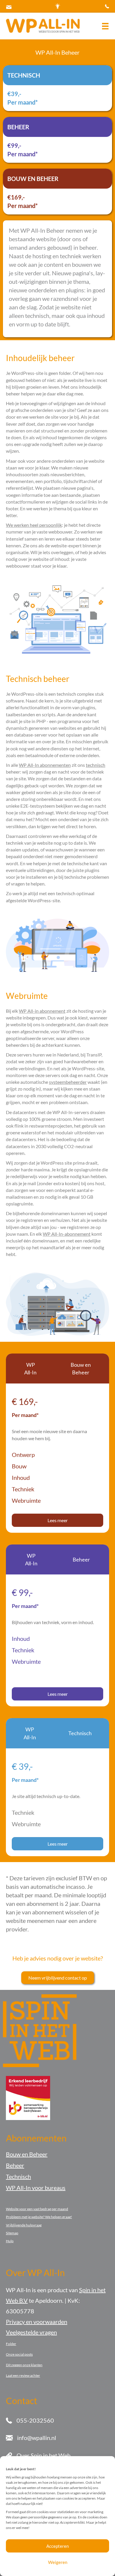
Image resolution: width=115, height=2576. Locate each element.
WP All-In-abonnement (67, 1234)
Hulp (10, 2241)
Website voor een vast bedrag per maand (37, 2209)
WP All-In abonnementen (45, 765)
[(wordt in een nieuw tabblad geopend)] (28, 2097)
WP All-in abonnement (42, 1011)
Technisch (18, 2176)
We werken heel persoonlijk (34, 525)
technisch (96, 765)
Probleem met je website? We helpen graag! (39, 2217)
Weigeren (58, 2562)
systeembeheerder (68, 1082)
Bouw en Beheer (27, 2154)
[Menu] (105, 26)
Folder (11, 2344)
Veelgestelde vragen (31, 2332)
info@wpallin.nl (37, 2438)
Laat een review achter (23, 2375)
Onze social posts (19, 2354)
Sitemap (12, 2233)
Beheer (15, 2165)
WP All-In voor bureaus (36, 2188)
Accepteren (57, 2546)
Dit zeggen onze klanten (24, 2365)
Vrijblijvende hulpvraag (24, 2225)
